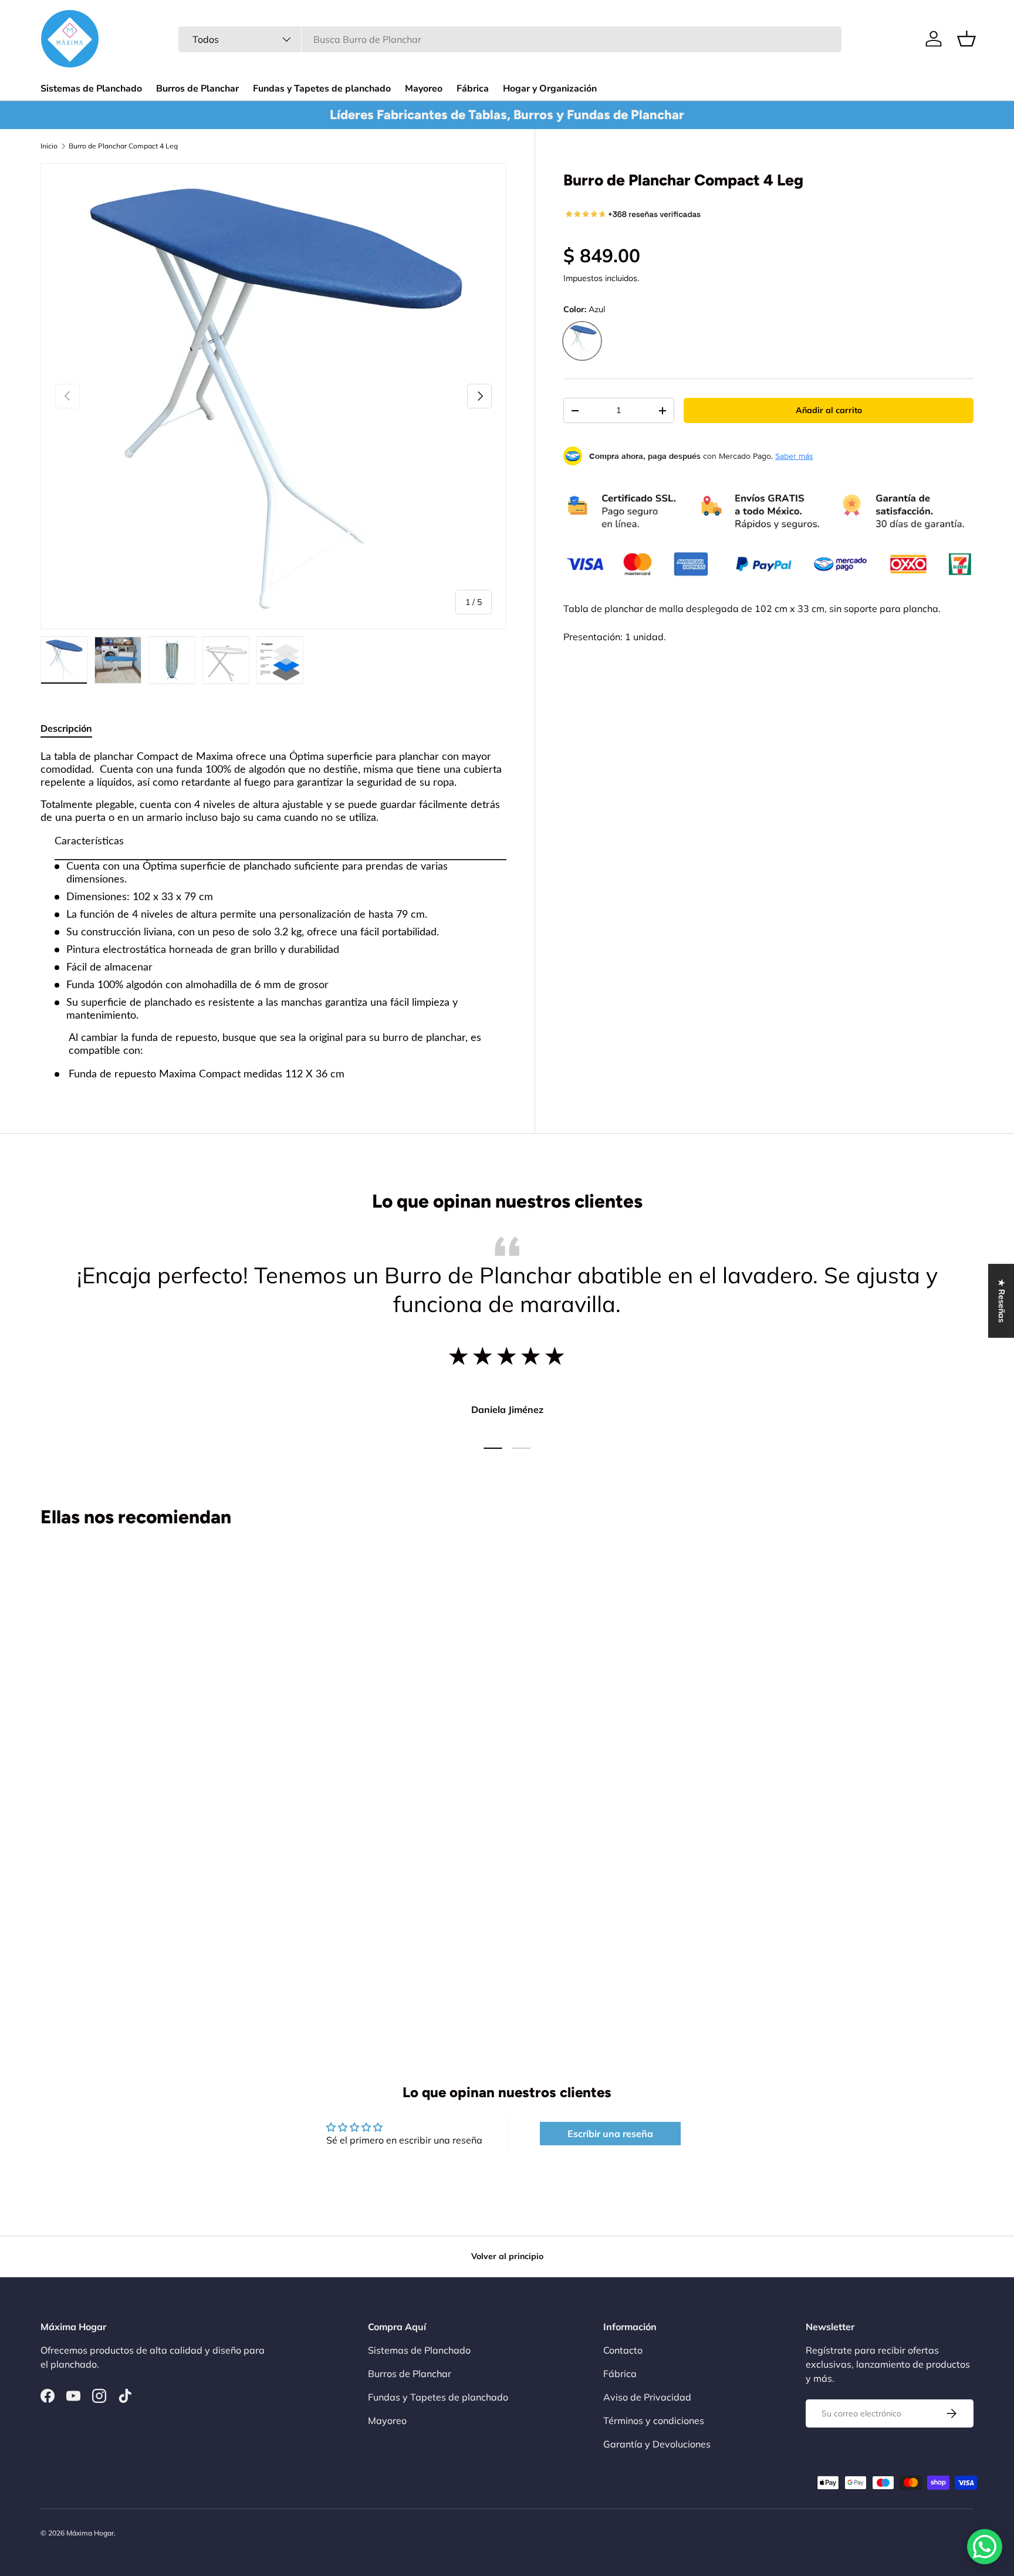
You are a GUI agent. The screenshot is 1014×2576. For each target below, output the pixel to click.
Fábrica (473, 89)
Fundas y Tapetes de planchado (322, 89)
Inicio (49, 146)
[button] (966, 39)
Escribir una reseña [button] (610, 2134)
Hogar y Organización (550, 89)
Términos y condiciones (654, 2421)
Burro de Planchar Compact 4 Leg (123, 146)
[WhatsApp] (985, 2547)
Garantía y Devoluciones (657, 2444)
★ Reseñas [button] (1002, 1301)
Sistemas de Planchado (91, 89)
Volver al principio (507, 2256)
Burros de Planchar (197, 89)
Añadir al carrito (829, 410)
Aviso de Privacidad (647, 2397)
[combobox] (510, 39)
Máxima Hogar (90, 2533)
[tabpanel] (273, 916)
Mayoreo (424, 89)
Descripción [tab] (66, 728)
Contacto (623, 2350)
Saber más (794, 456)
